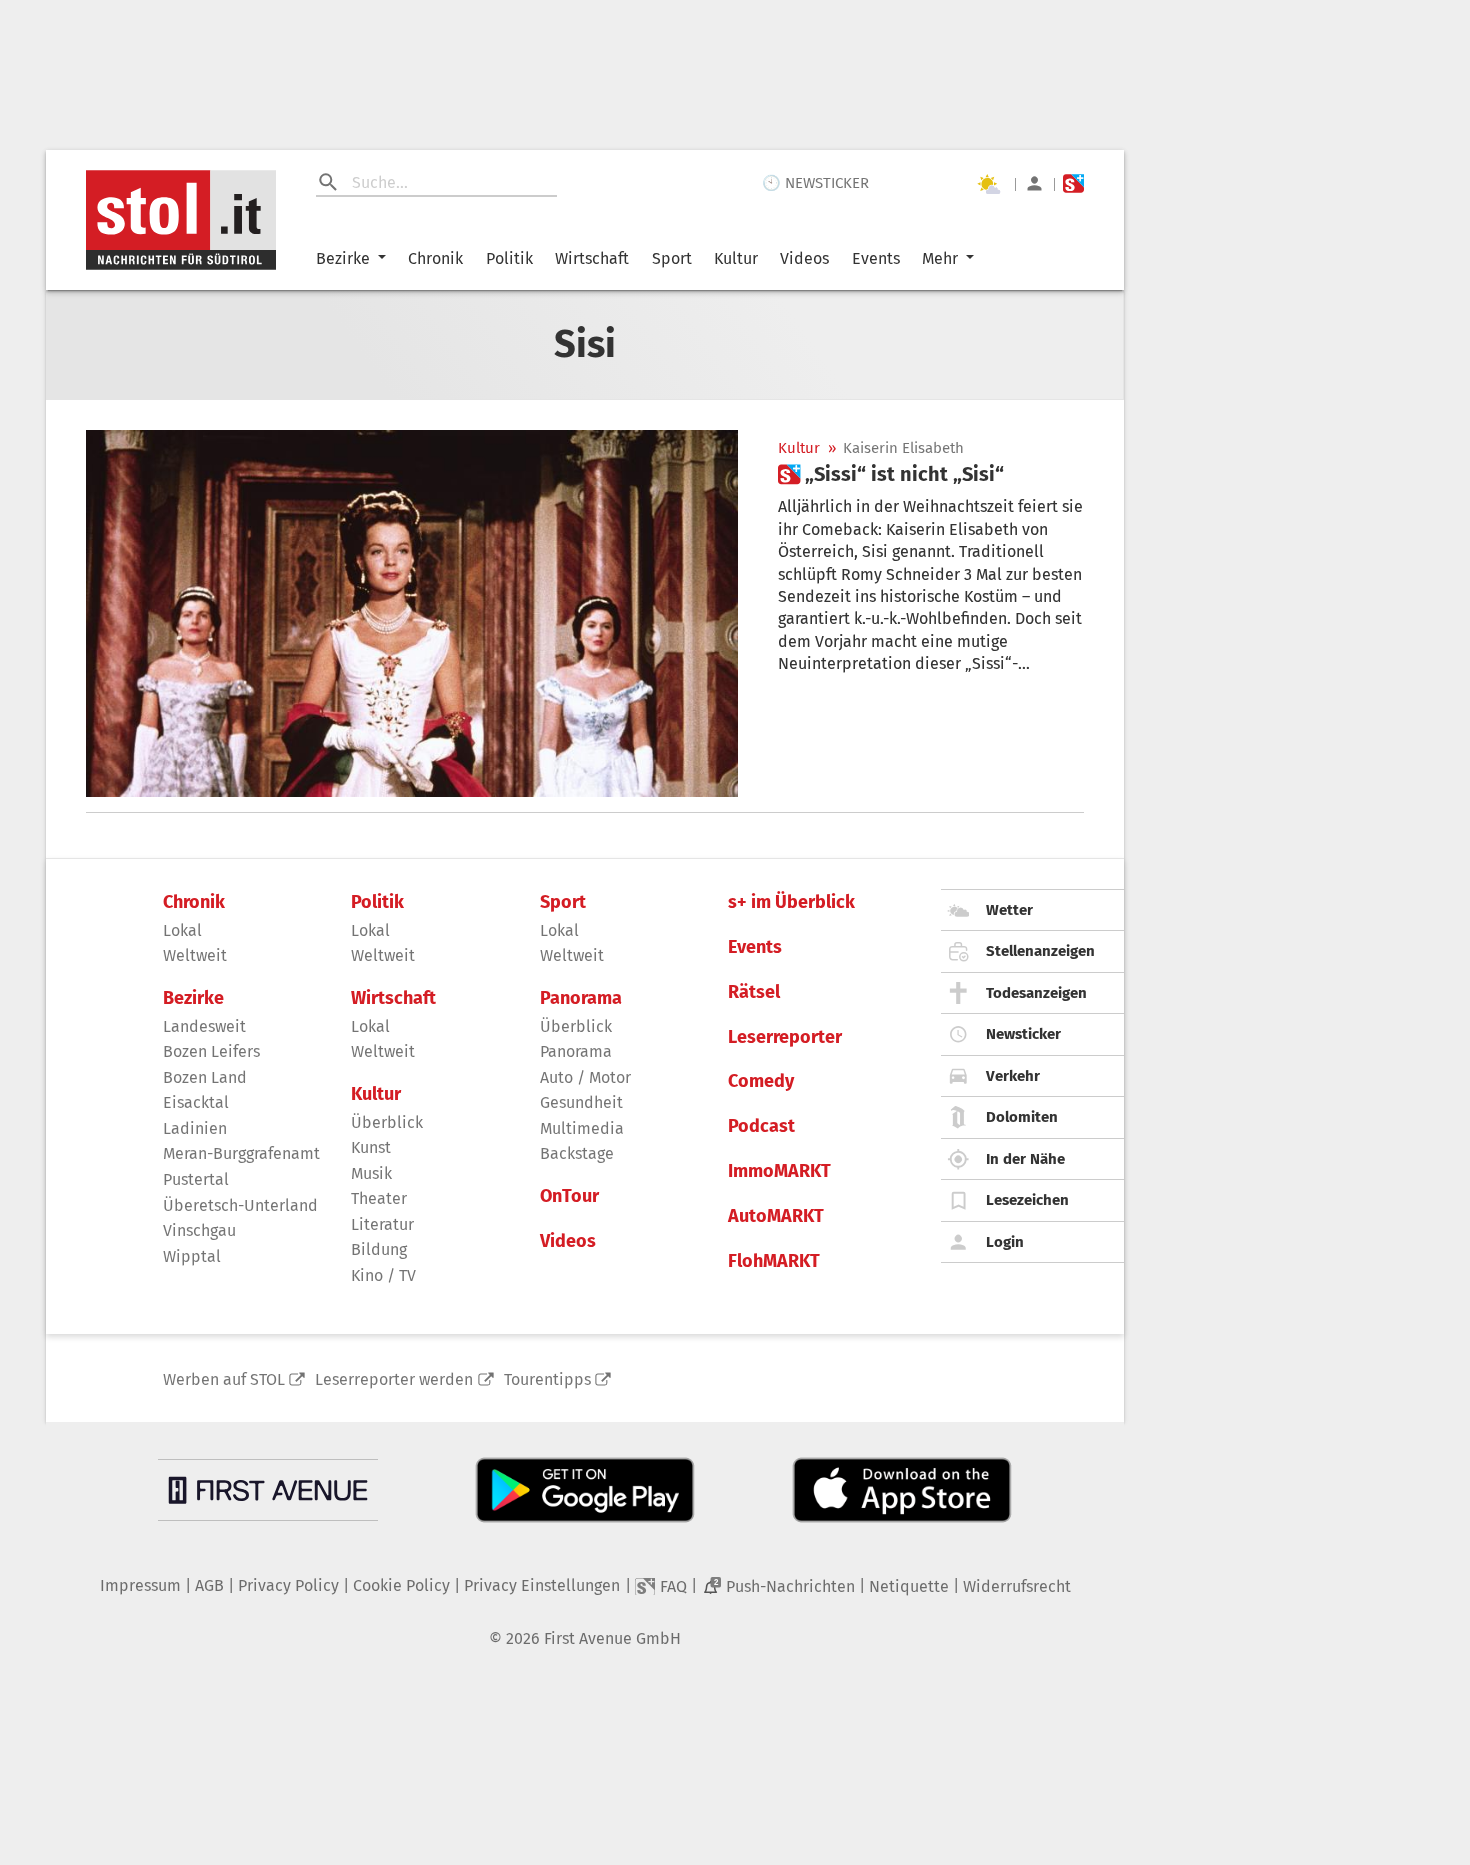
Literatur (382, 1224)
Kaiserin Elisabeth (903, 448)
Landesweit (204, 1026)
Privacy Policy (288, 1585)
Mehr (940, 258)
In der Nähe (1025, 1159)
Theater (379, 1198)
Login (1005, 1242)
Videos (804, 258)
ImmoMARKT (779, 1171)
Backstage (577, 1153)
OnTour (569, 1196)
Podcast (761, 1126)
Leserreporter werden (394, 1379)
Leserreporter (785, 1037)
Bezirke (343, 258)
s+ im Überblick (791, 902)
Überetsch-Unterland (240, 1205)
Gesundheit (581, 1102)
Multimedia (582, 1128)
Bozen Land (205, 1077)
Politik (509, 258)
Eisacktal (196, 1102)
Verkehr (1013, 1076)
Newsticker (1023, 1034)
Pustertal (196, 1179)
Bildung (379, 1249)
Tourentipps (547, 1379)
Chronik (435, 258)
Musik (371, 1173)
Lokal (182, 930)
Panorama (581, 998)
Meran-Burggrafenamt (241, 1153)
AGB (209, 1585)
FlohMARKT (774, 1261)
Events (876, 258)
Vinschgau (199, 1230)
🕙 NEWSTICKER (815, 183)
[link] (891, 474)
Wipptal (192, 1256)
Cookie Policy (401, 1585)
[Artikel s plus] (412, 613)
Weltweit (195, 955)
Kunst (371, 1147)
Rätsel (754, 992)
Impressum (140, 1585)
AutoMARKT (776, 1216)
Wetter (1009, 910)
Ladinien (195, 1128)
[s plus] (1073, 183)
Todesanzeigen (1036, 993)
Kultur (736, 258)
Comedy (761, 1081)
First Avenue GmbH (612, 1638)
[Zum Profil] (1034, 183)
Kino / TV (383, 1275)
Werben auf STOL (224, 1379)
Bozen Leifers (211, 1051)
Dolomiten (1022, 1117)
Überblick (387, 1122)
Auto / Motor (585, 1077)
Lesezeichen (1027, 1200)
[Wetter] (988, 184)
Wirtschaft (592, 258)
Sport (672, 258)
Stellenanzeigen (1040, 951)
